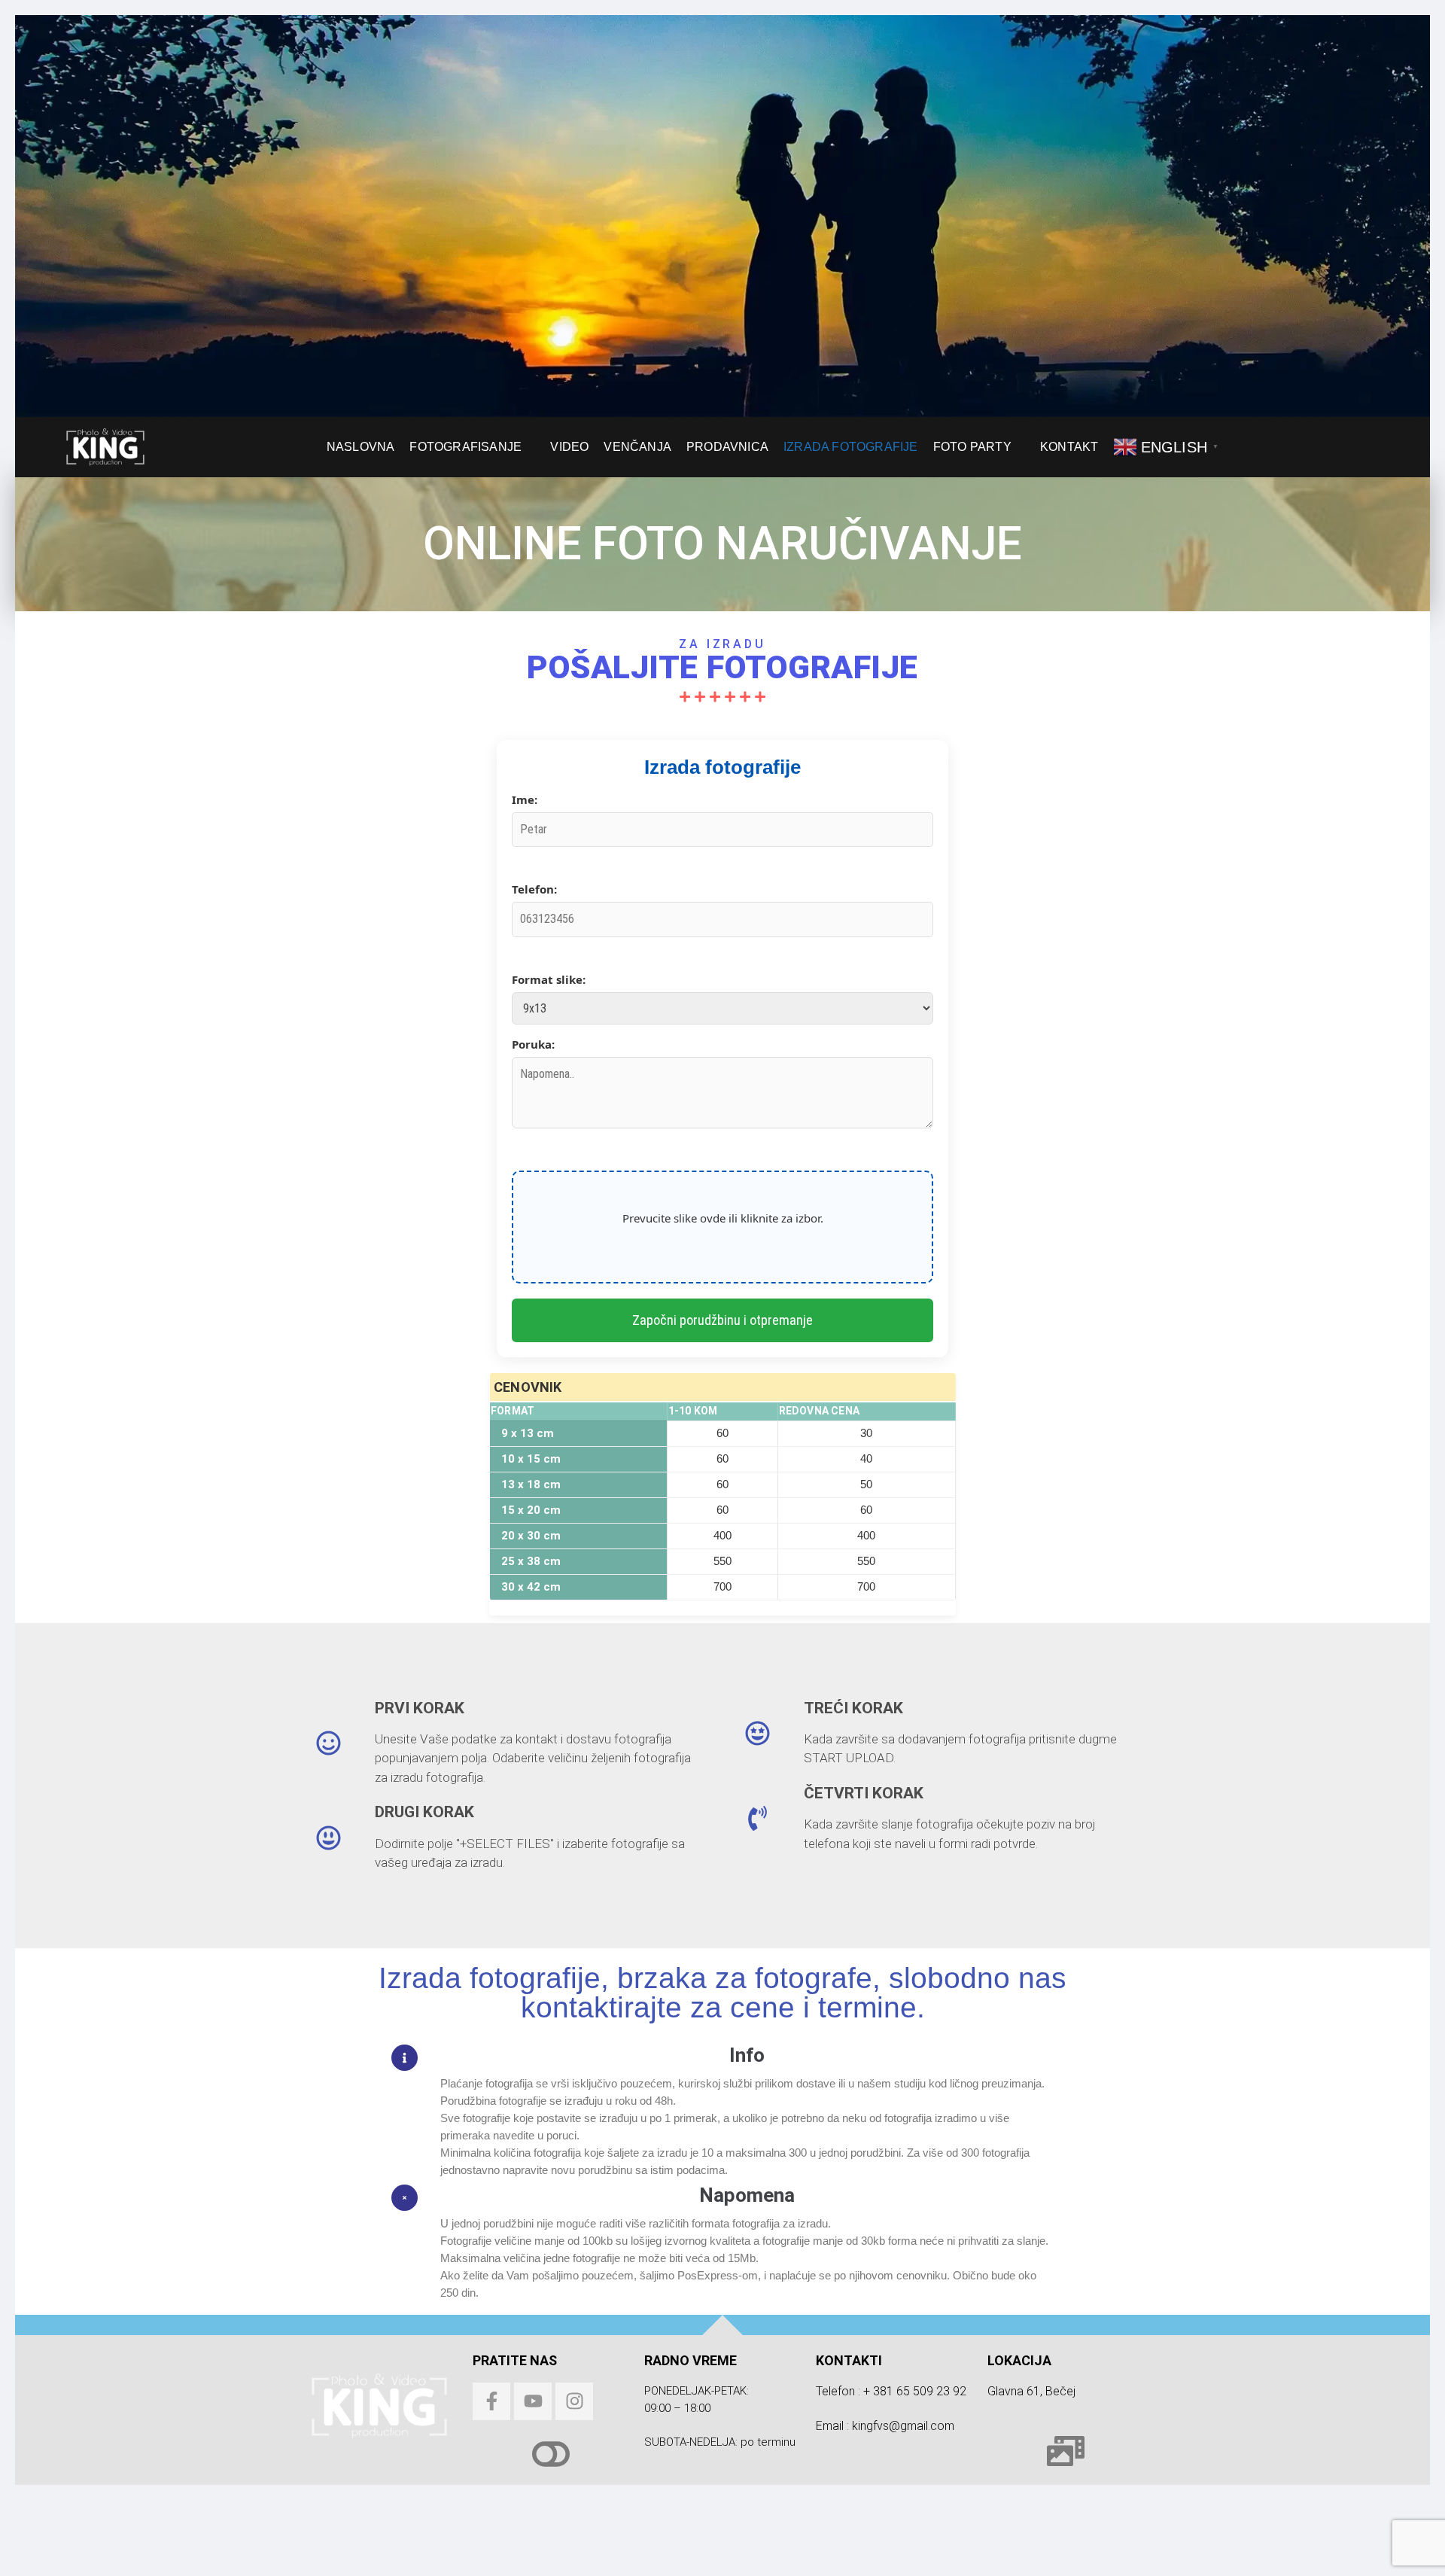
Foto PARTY (972, 446)
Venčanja (637, 446)
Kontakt (1069, 446)
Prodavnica (727, 446)
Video (569, 446)
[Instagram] (574, 2401)
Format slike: (549, 979)
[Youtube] (533, 2401)
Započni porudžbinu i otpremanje (722, 1320)
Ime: (525, 799)
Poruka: (533, 1044)
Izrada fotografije (851, 446)
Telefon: (534, 889)
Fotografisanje (465, 446)
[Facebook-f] (491, 2401)
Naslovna (361, 446)
